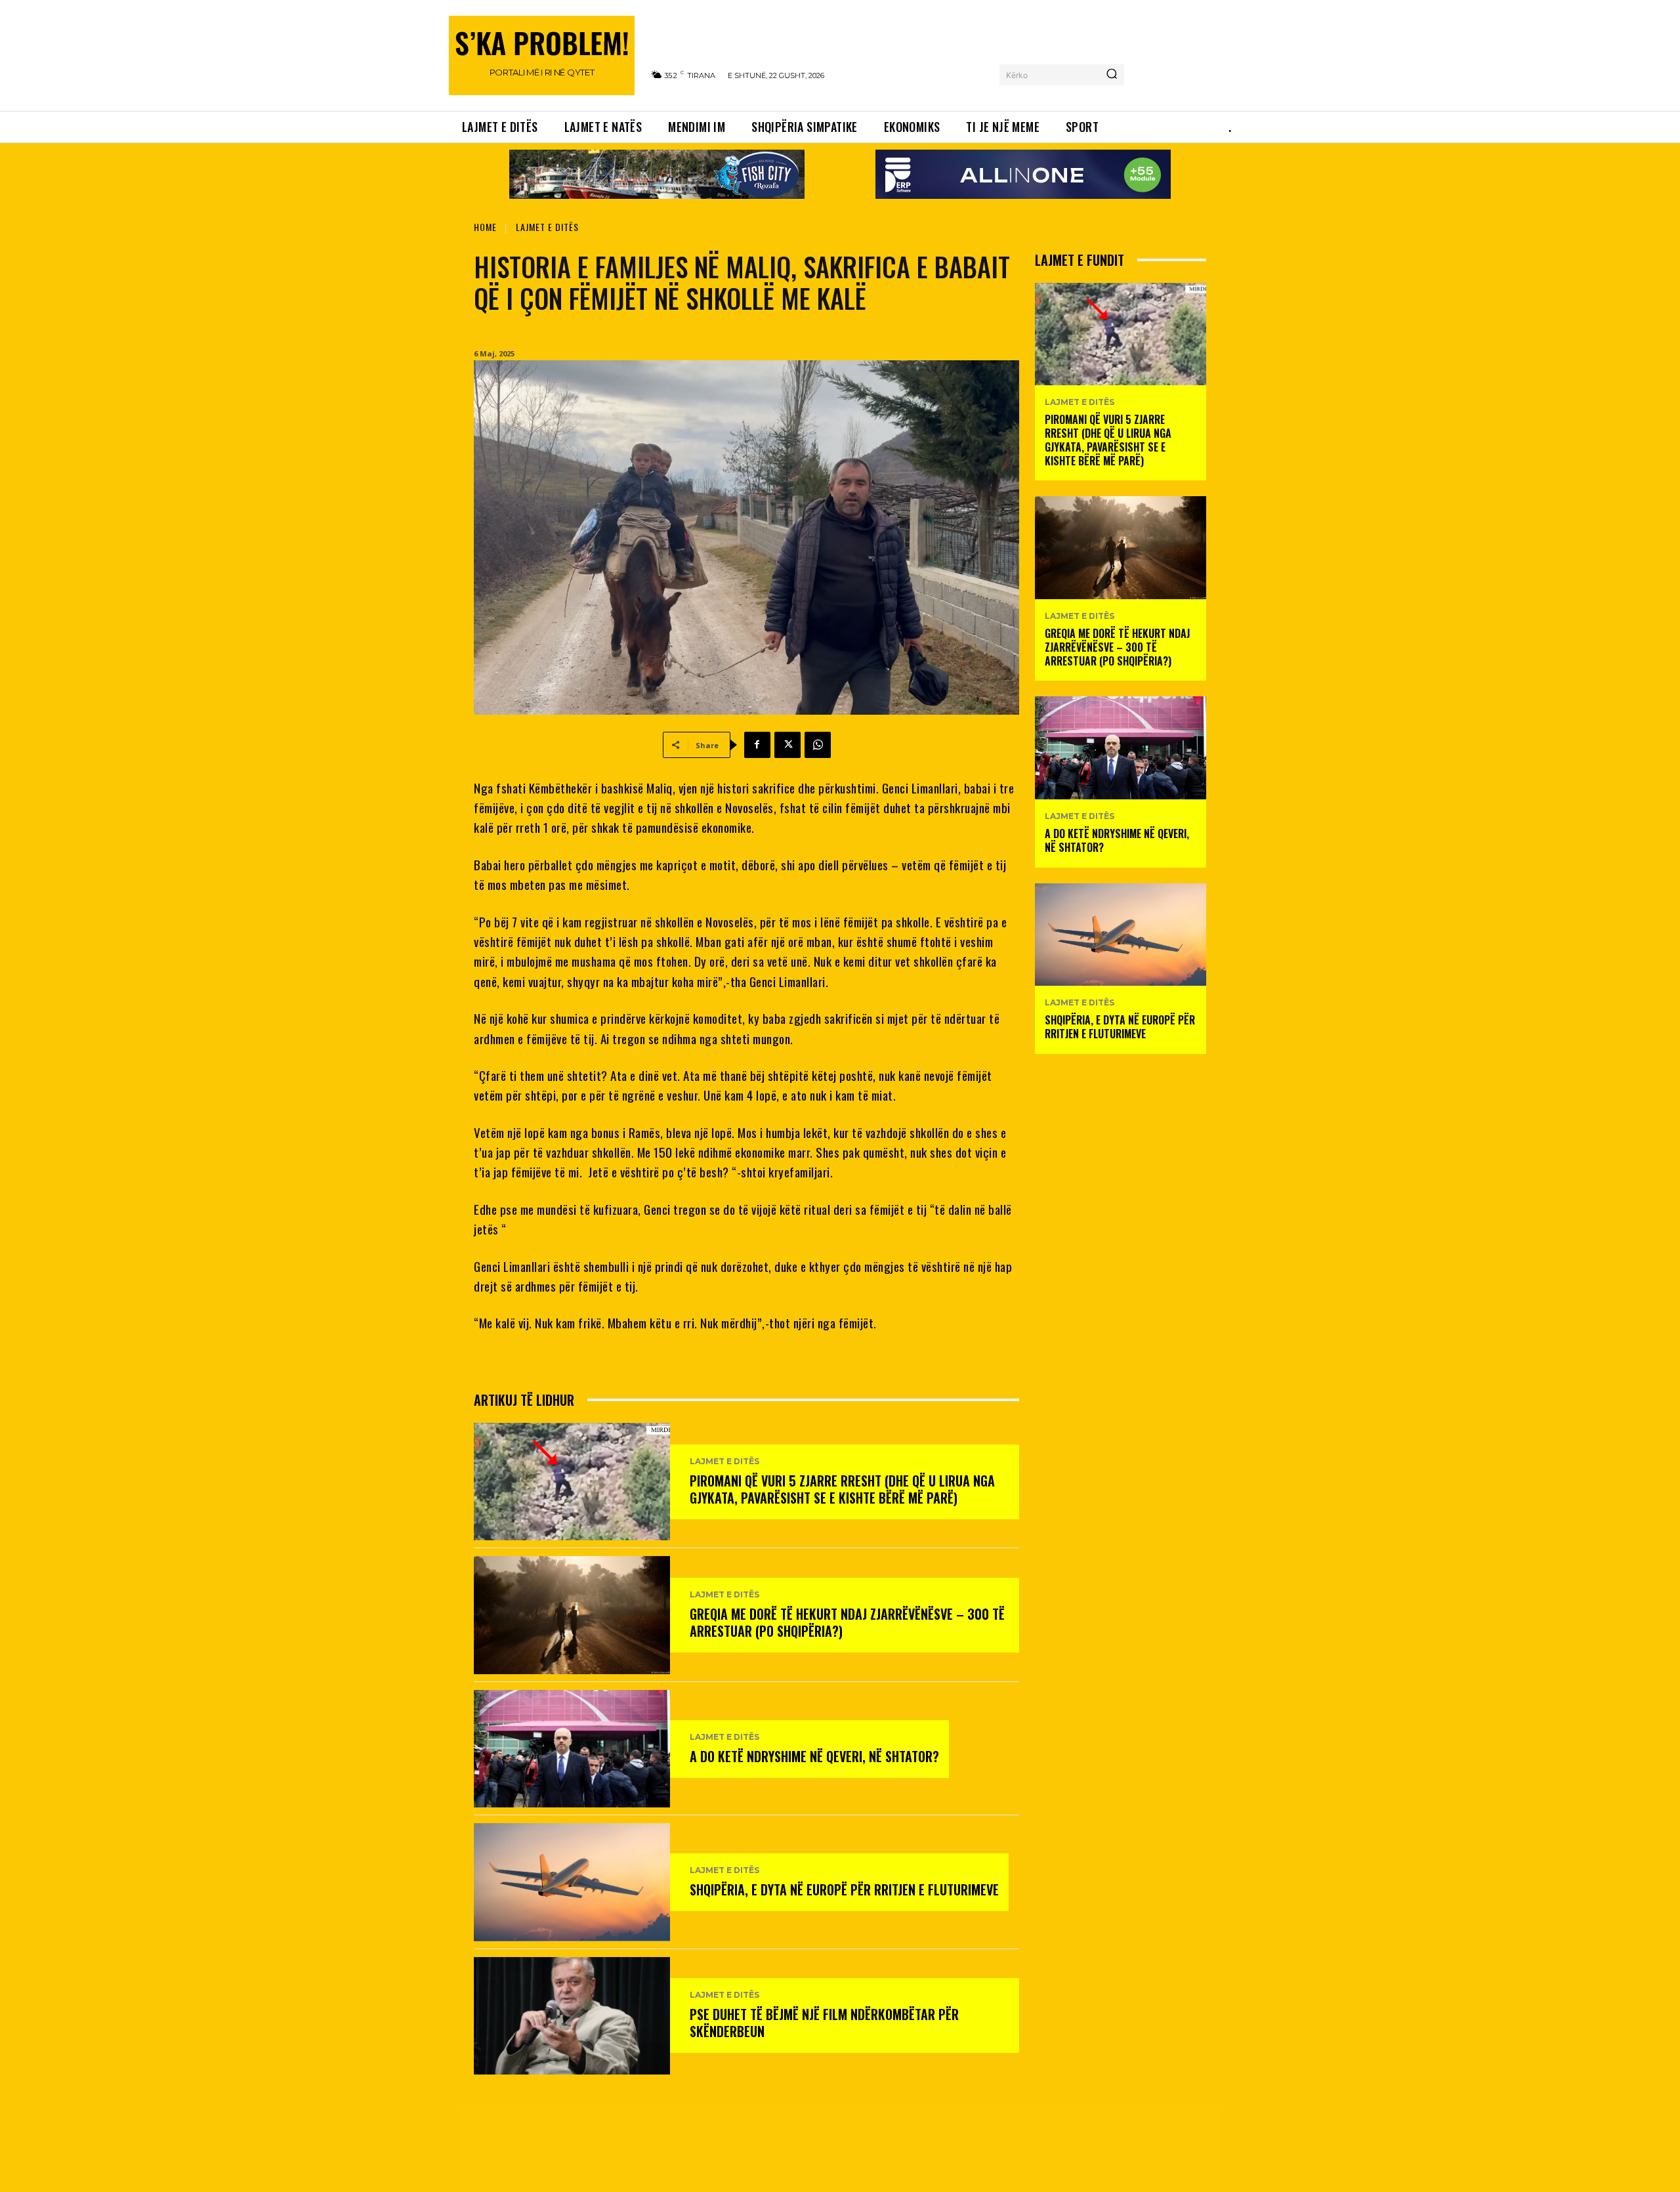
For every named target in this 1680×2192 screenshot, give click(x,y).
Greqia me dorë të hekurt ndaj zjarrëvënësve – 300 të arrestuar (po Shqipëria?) (847, 1622)
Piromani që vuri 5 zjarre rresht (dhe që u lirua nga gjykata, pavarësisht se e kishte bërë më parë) (842, 1489)
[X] (787, 745)
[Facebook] (757, 745)
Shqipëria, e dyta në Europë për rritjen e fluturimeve (844, 1889)
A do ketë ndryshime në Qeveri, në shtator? (814, 1756)
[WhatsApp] (818, 745)
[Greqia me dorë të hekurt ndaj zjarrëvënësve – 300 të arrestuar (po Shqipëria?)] (572, 1615)
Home (485, 227)
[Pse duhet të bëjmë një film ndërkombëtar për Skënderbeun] (572, 2016)
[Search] (1112, 75)
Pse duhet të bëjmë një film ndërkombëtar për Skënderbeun (824, 2023)
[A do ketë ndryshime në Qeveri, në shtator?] (572, 1749)
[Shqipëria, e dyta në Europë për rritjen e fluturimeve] (572, 1882)
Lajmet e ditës (547, 227)
